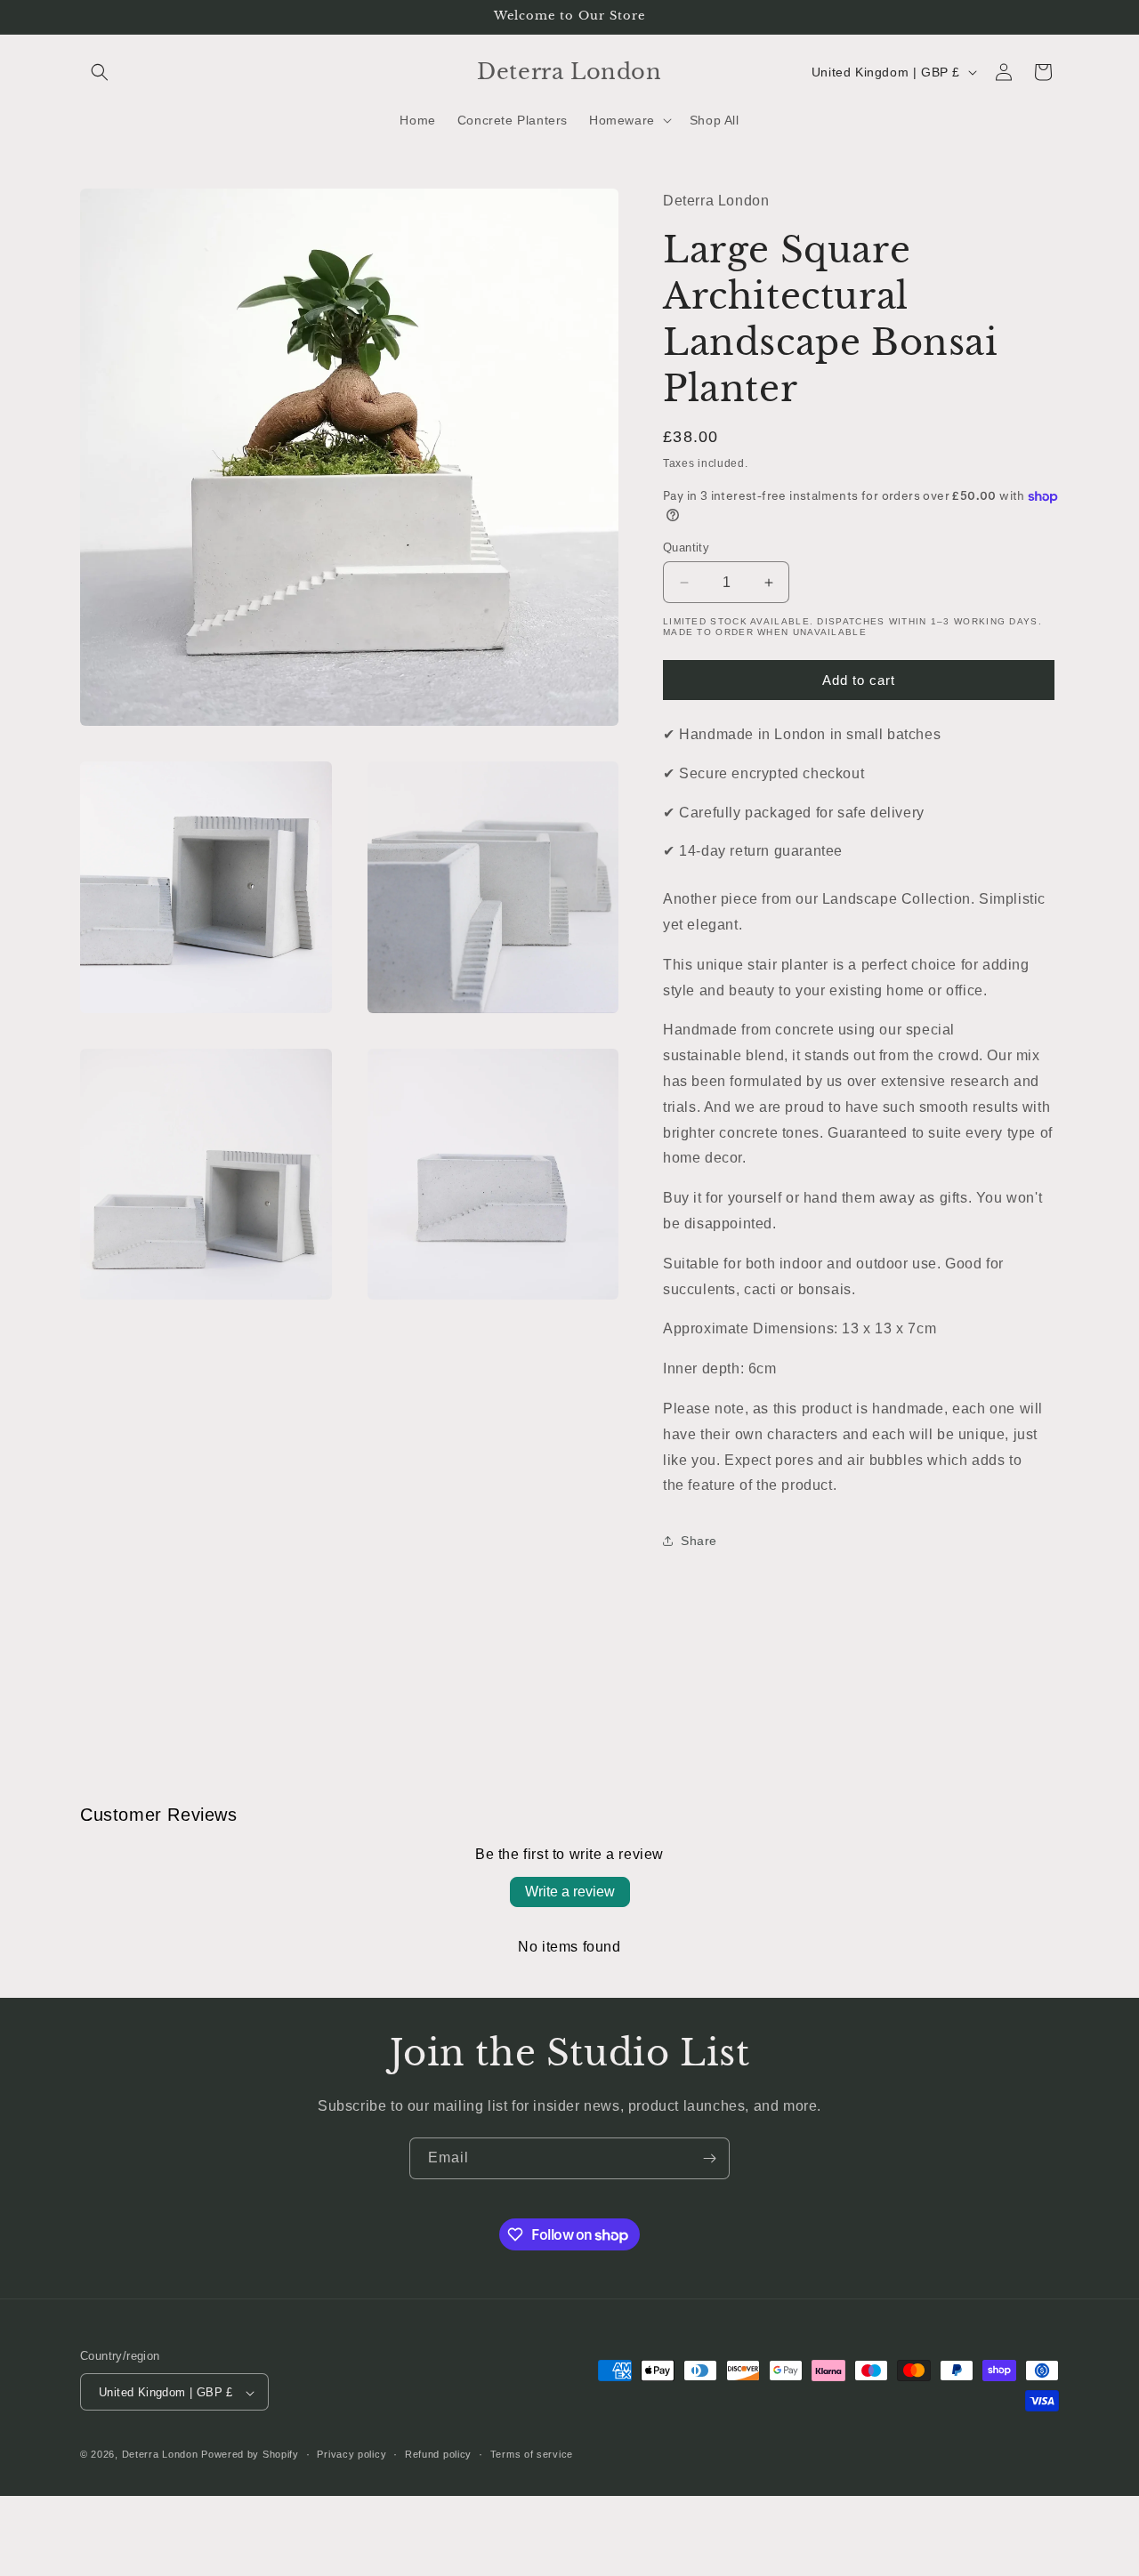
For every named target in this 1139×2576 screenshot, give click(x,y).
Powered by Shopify (250, 2455)
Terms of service (532, 2454)
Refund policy (438, 2454)
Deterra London (160, 2455)
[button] (100, 72)
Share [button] (699, 1541)
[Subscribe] (709, 2158)
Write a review (570, 1892)
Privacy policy (351, 2454)
